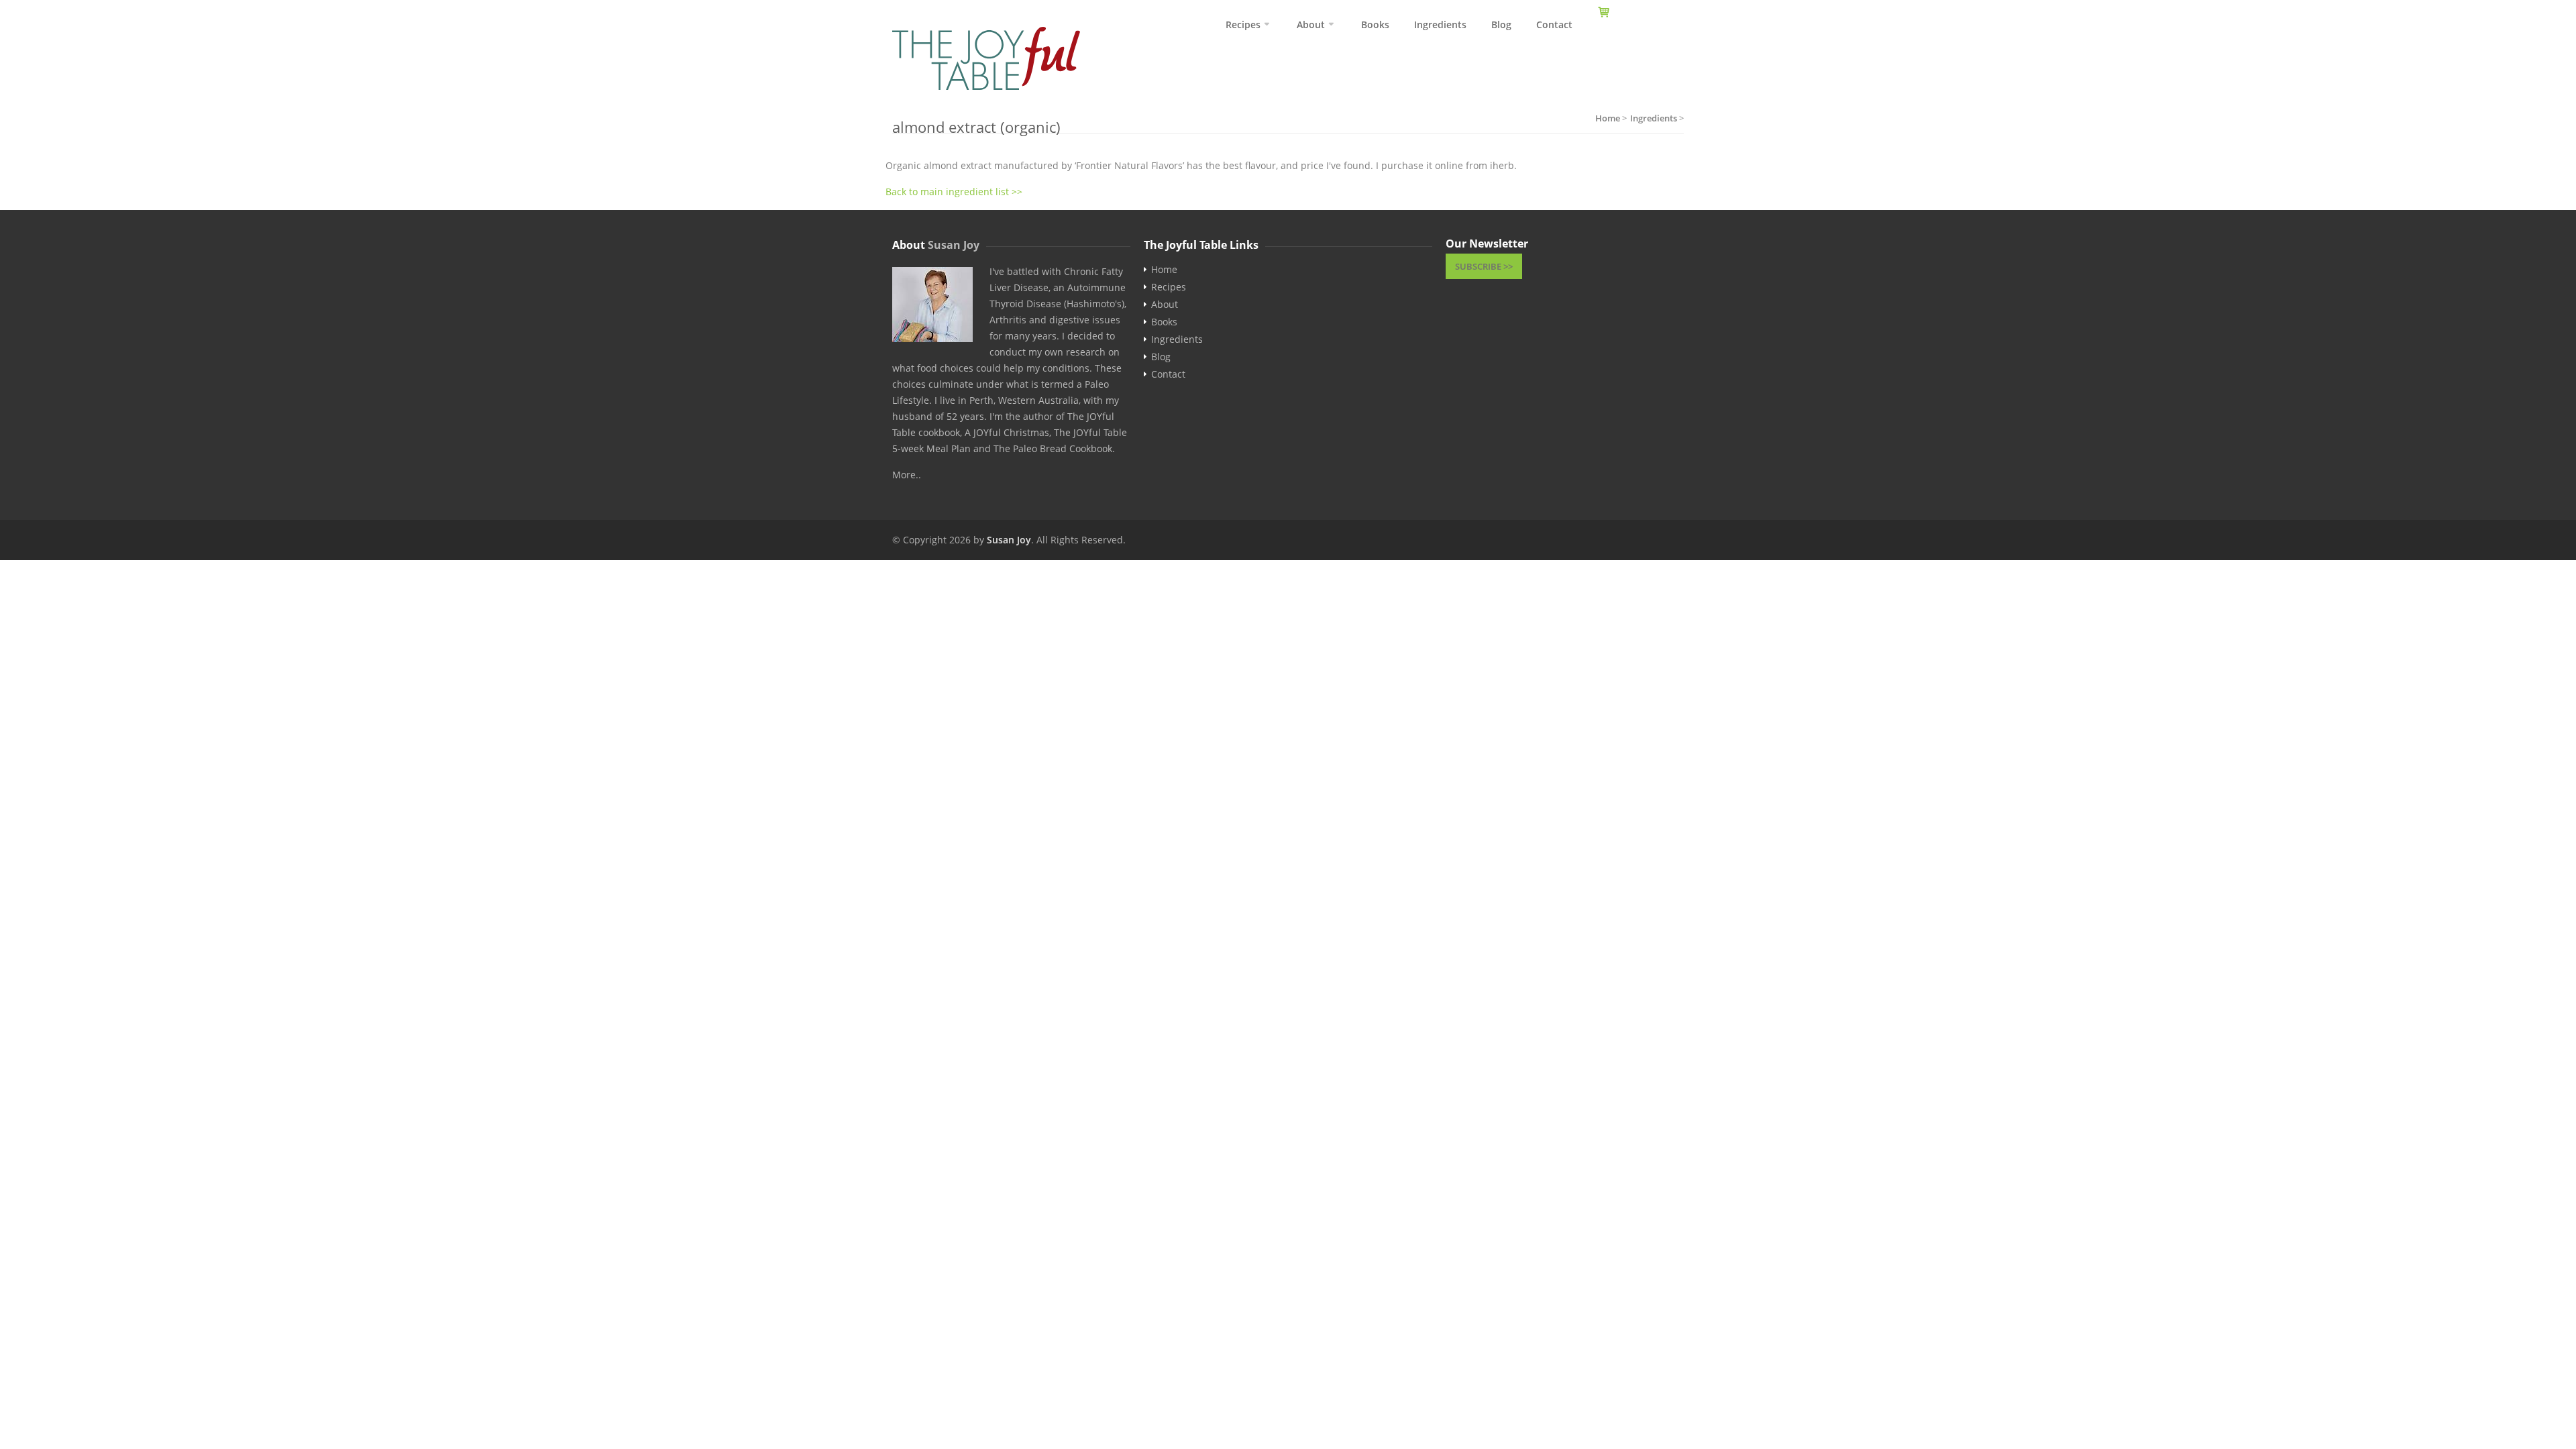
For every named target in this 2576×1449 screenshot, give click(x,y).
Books (1375, 24)
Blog (1501, 24)
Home (1164, 270)
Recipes (1243, 24)
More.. (907, 475)
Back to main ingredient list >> (954, 192)
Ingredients (1440, 24)
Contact (1554, 24)
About (1311, 24)
